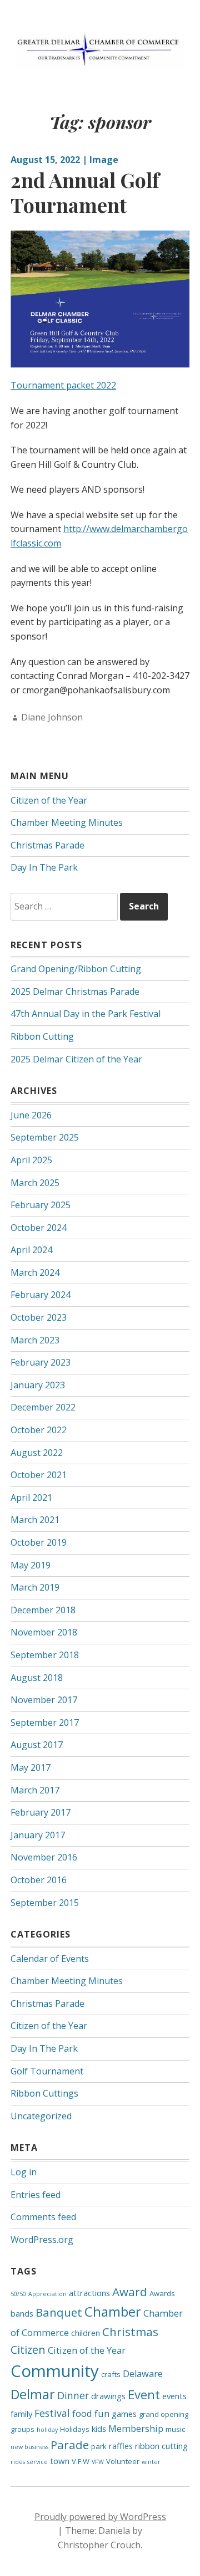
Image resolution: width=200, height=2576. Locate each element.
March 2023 (35, 1340)
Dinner (73, 2395)
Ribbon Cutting (42, 1036)
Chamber (113, 2311)
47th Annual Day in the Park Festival (86, 1014)
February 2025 (41, 1205)
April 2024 (31, 1250)
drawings (108, 2396)
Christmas (130, 2332)
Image (104, 160)
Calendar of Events (50, 1959)
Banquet (59, 2312)
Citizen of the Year (49, 800)
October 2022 (39, 1430)
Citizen (28, 2350)
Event (144, 2394)
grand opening (164, 2414)
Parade (70, 2445)
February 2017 (41, 1812)
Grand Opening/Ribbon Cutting (76, 969)
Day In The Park (44, 867)
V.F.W (81, 2461)
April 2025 (31, 1160)
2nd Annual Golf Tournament (85, 192)
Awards (162, 2293)
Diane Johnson (52, 717)
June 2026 (31, 1115)
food (82, 2413)
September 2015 (45, 1903)
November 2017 (44, 1700)
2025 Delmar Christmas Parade (75, 991)
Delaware (143, 2373)
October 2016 (39, 1880)
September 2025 (45, 1137)
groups (22, 2429)
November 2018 (44, 1632)
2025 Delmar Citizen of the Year (76, 1059)
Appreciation (47, 2294)
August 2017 (37, 1745)
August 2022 (37, 1453)
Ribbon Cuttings (44, 2093)
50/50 (18, 2294)
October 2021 (39, 1475)
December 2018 (43, 1610)
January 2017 (38, 1835)
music (175, 2429)
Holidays (75, 2429)
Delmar (33, 2394)
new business (29, 2447)
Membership (136, 2428)
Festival (52, 2413)
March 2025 (35, 1183)
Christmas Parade (47, 845)
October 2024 (39, 1228)
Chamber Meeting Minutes (67, 822)
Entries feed (36, 2195)
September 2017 (45, 1723)
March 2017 (35, 1790)
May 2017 (31, 1767)
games (124, 2414)
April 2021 (31, 1497)
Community (55, 2371)
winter (151, 2462)
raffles (121, 2446)
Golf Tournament (47, 2071)
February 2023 (41, 1362)
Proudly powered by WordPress (100, 2517)
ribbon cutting (161, 2446)
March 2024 (35, 1272)
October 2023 (39, 1317)
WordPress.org (42, 2240)
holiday (47, 2430)
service (37, 2462)
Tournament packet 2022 (63, 385)
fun (102, 2413)
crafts (111, 2374)
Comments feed (43, 2217)
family (21, 2414)
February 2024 (41, 1295)
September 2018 (45, 1655)
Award (130, 2292)
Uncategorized (41, 2116)
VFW (98, 2462)
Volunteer (123, 2461)
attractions (89, 2293)
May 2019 (31, 1565)
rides (18, 2462)
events (174, 2396)
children (86, 2333)
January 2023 (38, 1385)
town (60, 2461)
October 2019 (39, 1542)
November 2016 (44, 1857)
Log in (24, 2172)
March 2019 (35, 1587)
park (99, 2446)
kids (99, 2429)
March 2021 (35, 1520)
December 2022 (43, 1407)
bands (22, 2313)
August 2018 (37, 1678)
